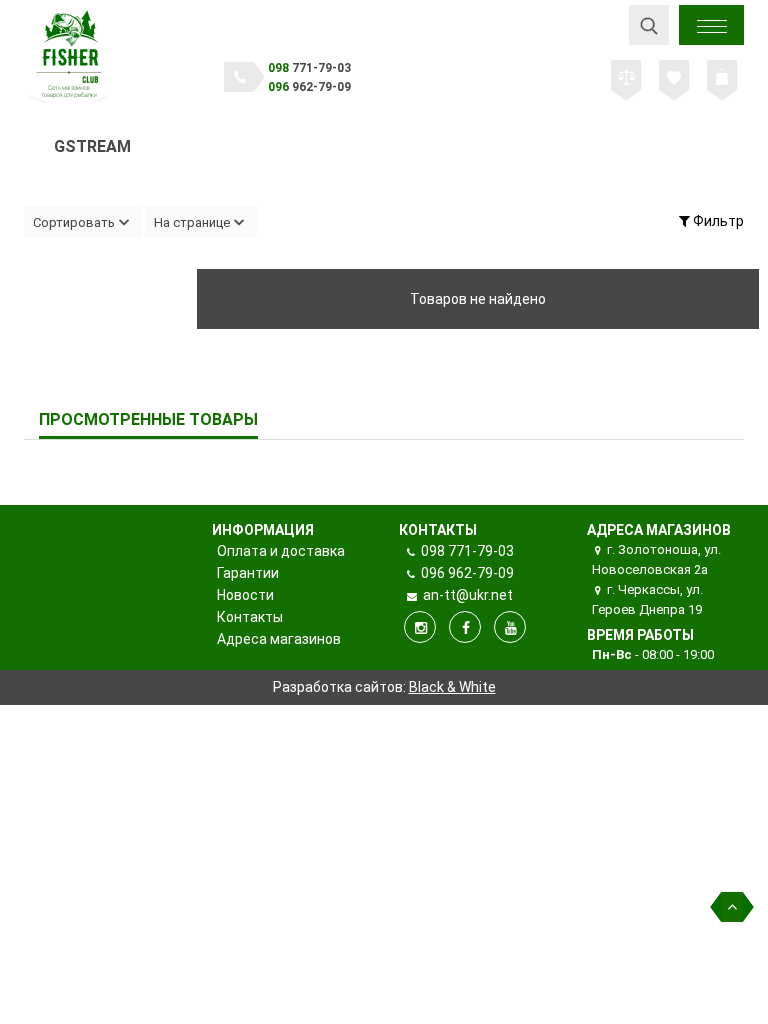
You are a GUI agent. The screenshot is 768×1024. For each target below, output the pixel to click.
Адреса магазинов (279, 639)
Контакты (250, 617)
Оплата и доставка (281, 551)
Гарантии (248, 573)
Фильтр (717, 221)
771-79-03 (309, 68)
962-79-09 (309, 87)
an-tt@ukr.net (466, 595)
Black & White (452, 687)
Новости (245, 595)
